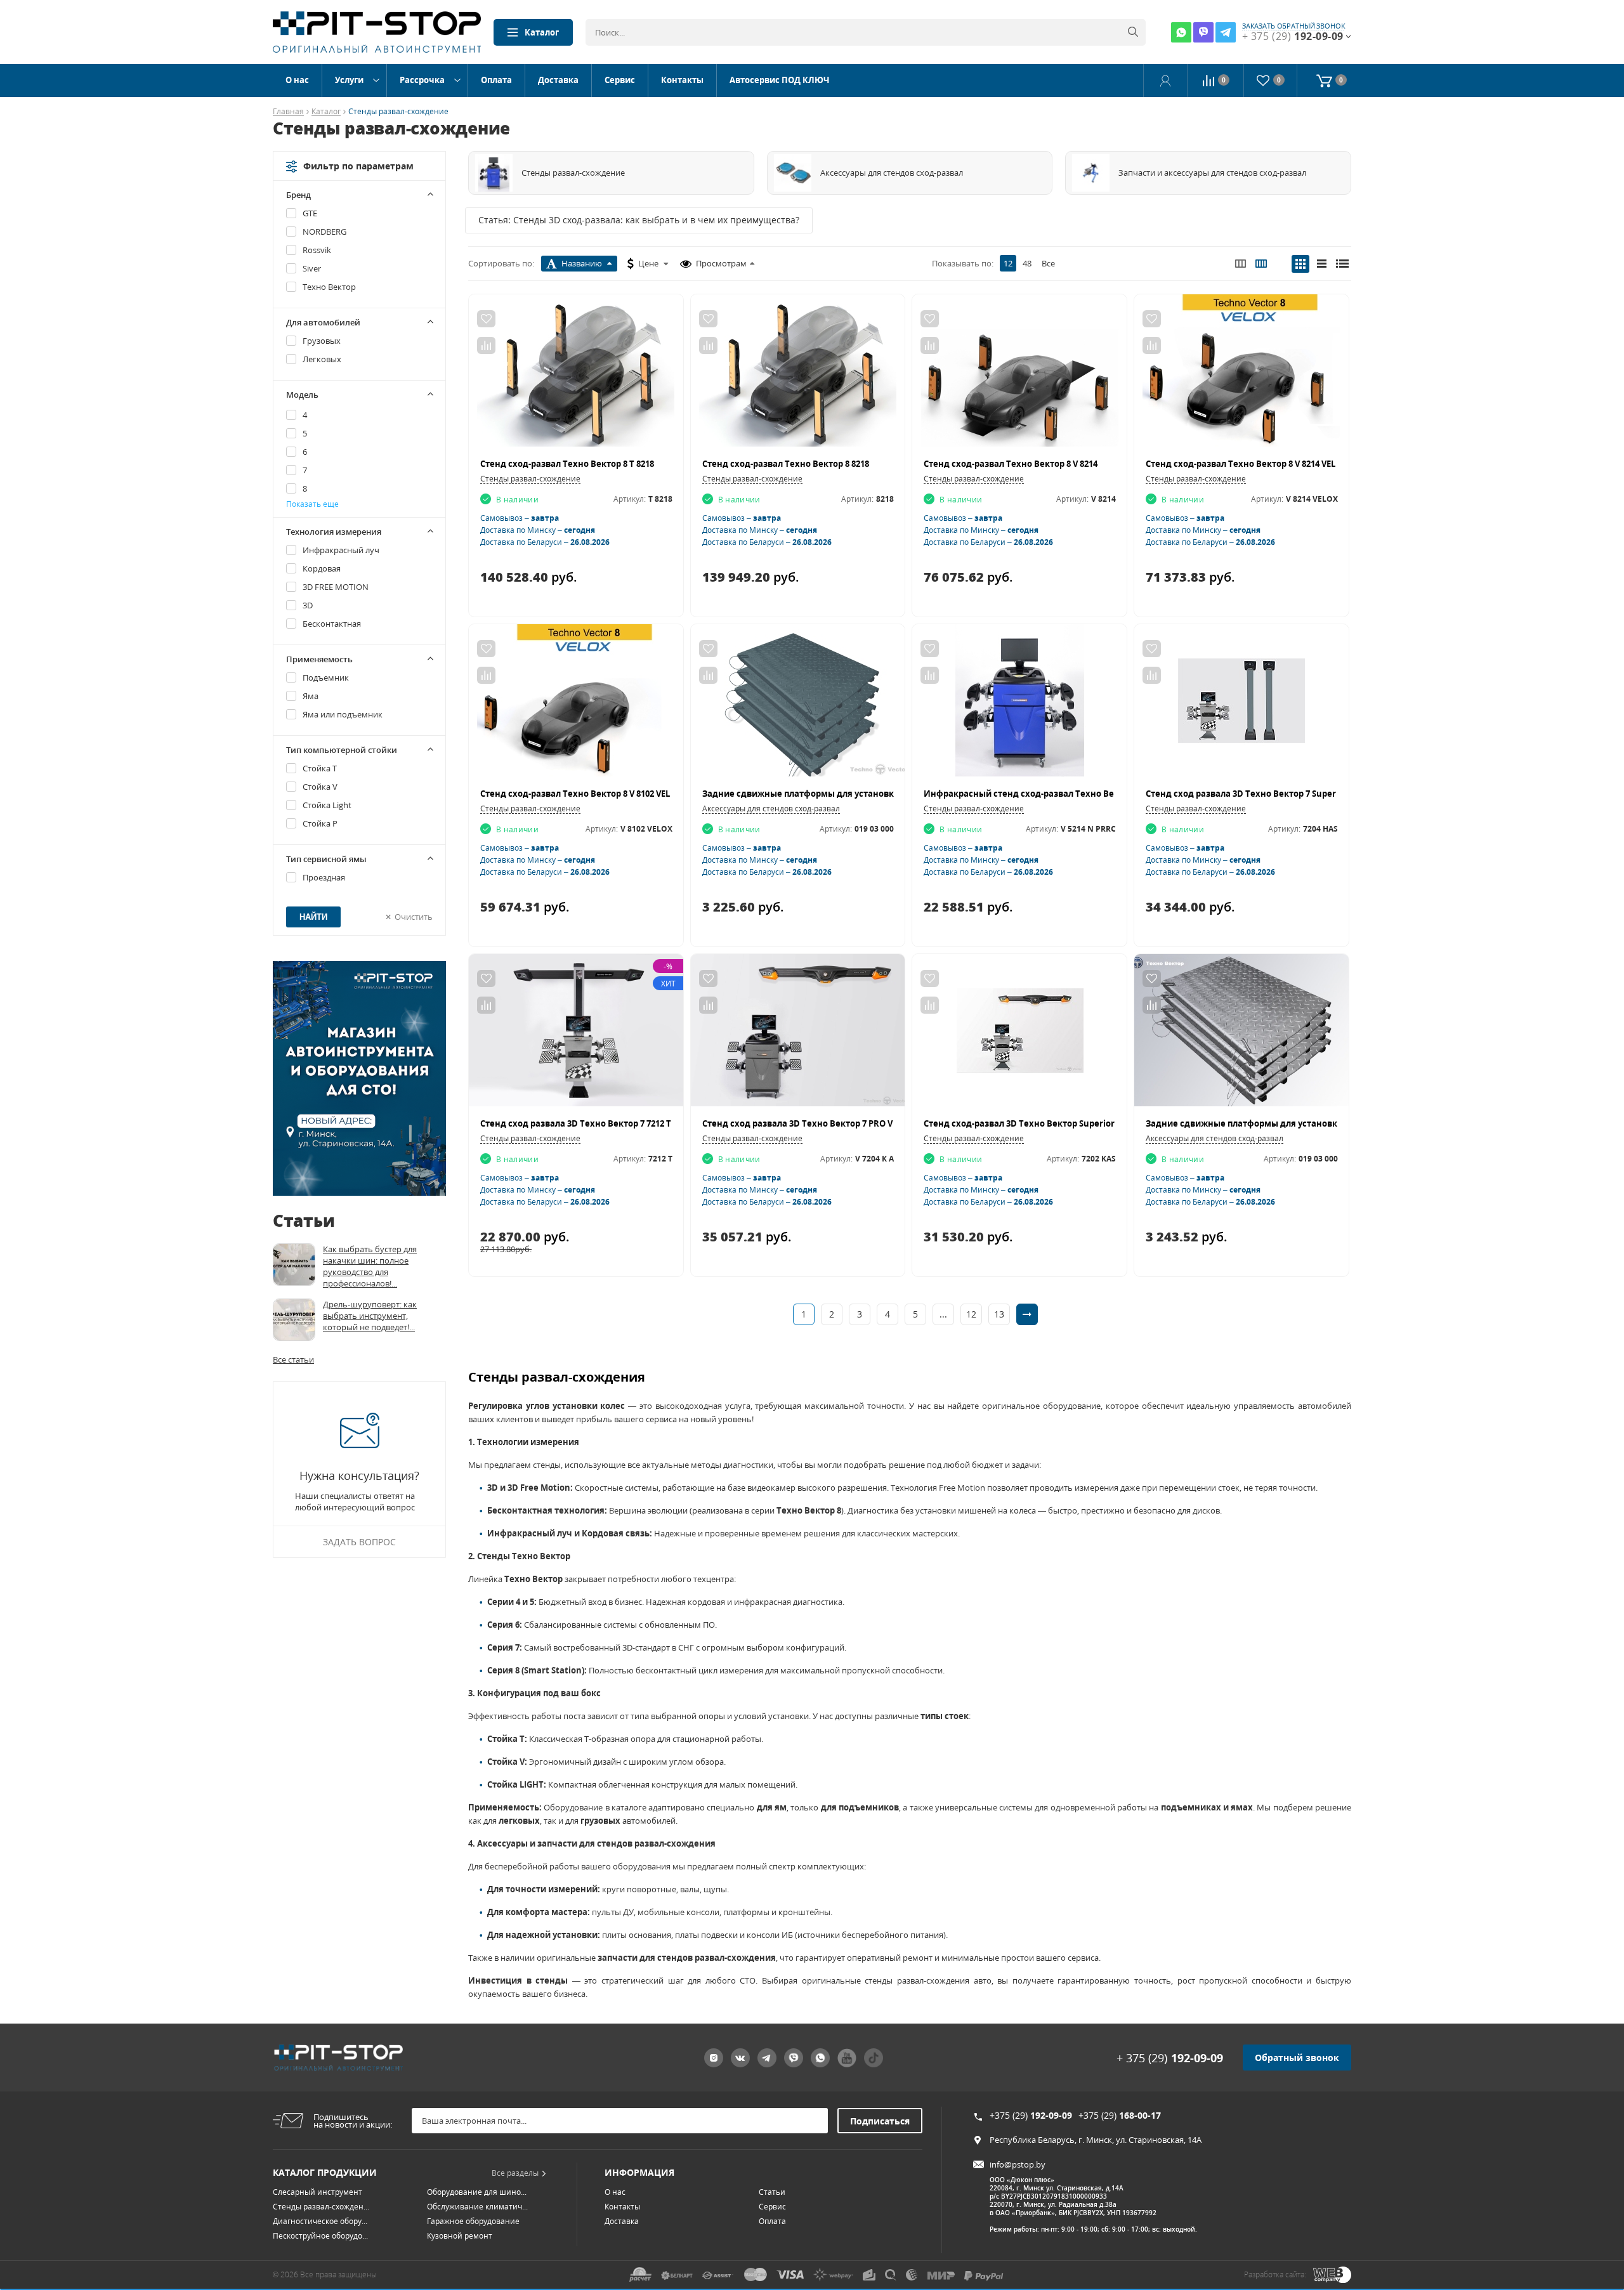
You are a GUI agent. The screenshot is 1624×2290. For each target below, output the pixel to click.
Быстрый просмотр (576, 376)
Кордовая (322, 568)
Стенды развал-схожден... (321, 2207)
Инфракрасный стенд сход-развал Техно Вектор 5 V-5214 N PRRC (1062, 794)
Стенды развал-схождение (530, 479)
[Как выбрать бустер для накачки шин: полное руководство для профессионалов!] (294, 1265)
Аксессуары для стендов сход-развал (771, 808)
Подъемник (326, 677)
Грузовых (322, 341)
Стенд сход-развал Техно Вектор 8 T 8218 (567, 464)
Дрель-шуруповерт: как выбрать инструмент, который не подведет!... (370, 1316)
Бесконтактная (332, 624)
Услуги (349, 80)
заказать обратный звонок (1294, 26)
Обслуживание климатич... (477, 2207)
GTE (310, 213)
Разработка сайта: (1275, 2274)
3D (308, 605)
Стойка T (320, 768)
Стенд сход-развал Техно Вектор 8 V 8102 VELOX (581, 794)
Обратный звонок (1297, 2058)
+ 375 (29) (1170, 2058)
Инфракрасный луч (341, 550)
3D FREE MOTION (336, 587)
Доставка (558, 80)
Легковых (322, 359)
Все (1048, 263)
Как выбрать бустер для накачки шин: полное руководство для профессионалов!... (370, 1266)
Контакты (682, 80)
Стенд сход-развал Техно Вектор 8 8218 (786, 464)
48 (1027, 263)
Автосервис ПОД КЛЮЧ (779, 80)
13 (999, 1314)
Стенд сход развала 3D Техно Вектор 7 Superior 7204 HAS (1266, 794)
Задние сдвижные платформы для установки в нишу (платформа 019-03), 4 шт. (1315, 1123)
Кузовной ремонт (460, 2236)
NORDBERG (324, 232)
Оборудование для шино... (477, 2192)
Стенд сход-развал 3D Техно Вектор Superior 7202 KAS (1038, 1123)
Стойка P (320, 823)
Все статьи (293, 1359)
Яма (311, 696)
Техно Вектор (329, 287)
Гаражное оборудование (473, 2221)
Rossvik (317, 250)
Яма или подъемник (343, 714)
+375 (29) (1031, 2115)
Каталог (542, 32)
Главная (288, 112)
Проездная (324, 877)
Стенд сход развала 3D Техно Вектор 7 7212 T (576, 1123)
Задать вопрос (359, 1542)
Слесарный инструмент (318, 2192)
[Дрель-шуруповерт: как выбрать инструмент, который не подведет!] (294, 1320)
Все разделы (515, 2173)
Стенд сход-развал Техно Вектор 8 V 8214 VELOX (1247, 464)
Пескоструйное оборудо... (320, 2236)
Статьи (772, 2192)
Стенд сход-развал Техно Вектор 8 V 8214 (1011, 464)
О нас (297, 80)
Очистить (414, 917)
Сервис (620, 80)
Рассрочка (422, 80)
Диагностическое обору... (320, 2221)
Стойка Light (327, 805)
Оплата (496, 80)
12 (1008, 263)
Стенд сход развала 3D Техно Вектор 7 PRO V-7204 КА (814, 1123)
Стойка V (320, 787)
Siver (312, 268)
